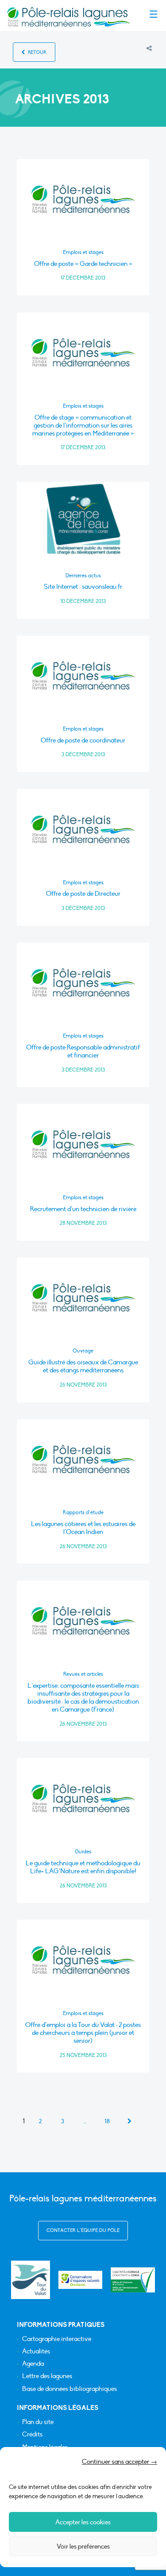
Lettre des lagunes (47, 2376)
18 (107, 2121)
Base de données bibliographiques (69, 2389)
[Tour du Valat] (30, 2280)
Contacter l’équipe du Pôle (83, 2230)
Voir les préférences (83, 2546)
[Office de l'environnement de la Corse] (133, 2280)
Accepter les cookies (83, 2522)
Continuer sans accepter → (120, 2462)
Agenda (33, 2364)
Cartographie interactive (57, 2339)
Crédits (32, 2434)
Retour (37, 52)
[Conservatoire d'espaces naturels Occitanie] (81, 2280)
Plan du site (38, 2422)
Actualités (36, 2351)
